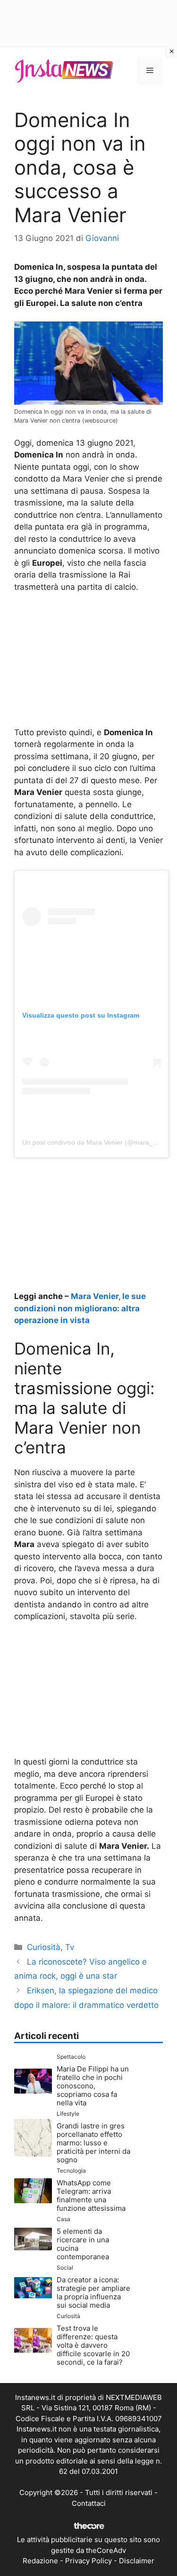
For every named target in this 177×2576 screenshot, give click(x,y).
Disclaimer (137, 2561)
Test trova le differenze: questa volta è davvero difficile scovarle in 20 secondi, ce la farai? (93, 2345)
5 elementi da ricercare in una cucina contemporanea (83, 2244)
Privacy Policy (88, 2561)
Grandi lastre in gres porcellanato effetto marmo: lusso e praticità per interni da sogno (93, 2143)
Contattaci (89, 2503)
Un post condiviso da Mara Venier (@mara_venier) (98, 1142)
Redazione (40, 2561)
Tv (70, 1947)
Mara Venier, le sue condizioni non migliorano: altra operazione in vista (80, 1308)
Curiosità (44, 1947)
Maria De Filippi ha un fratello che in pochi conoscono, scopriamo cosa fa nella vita (93, 2086)
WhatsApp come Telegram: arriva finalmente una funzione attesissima (91, 2195)
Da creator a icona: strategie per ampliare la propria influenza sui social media (93, 2292)
